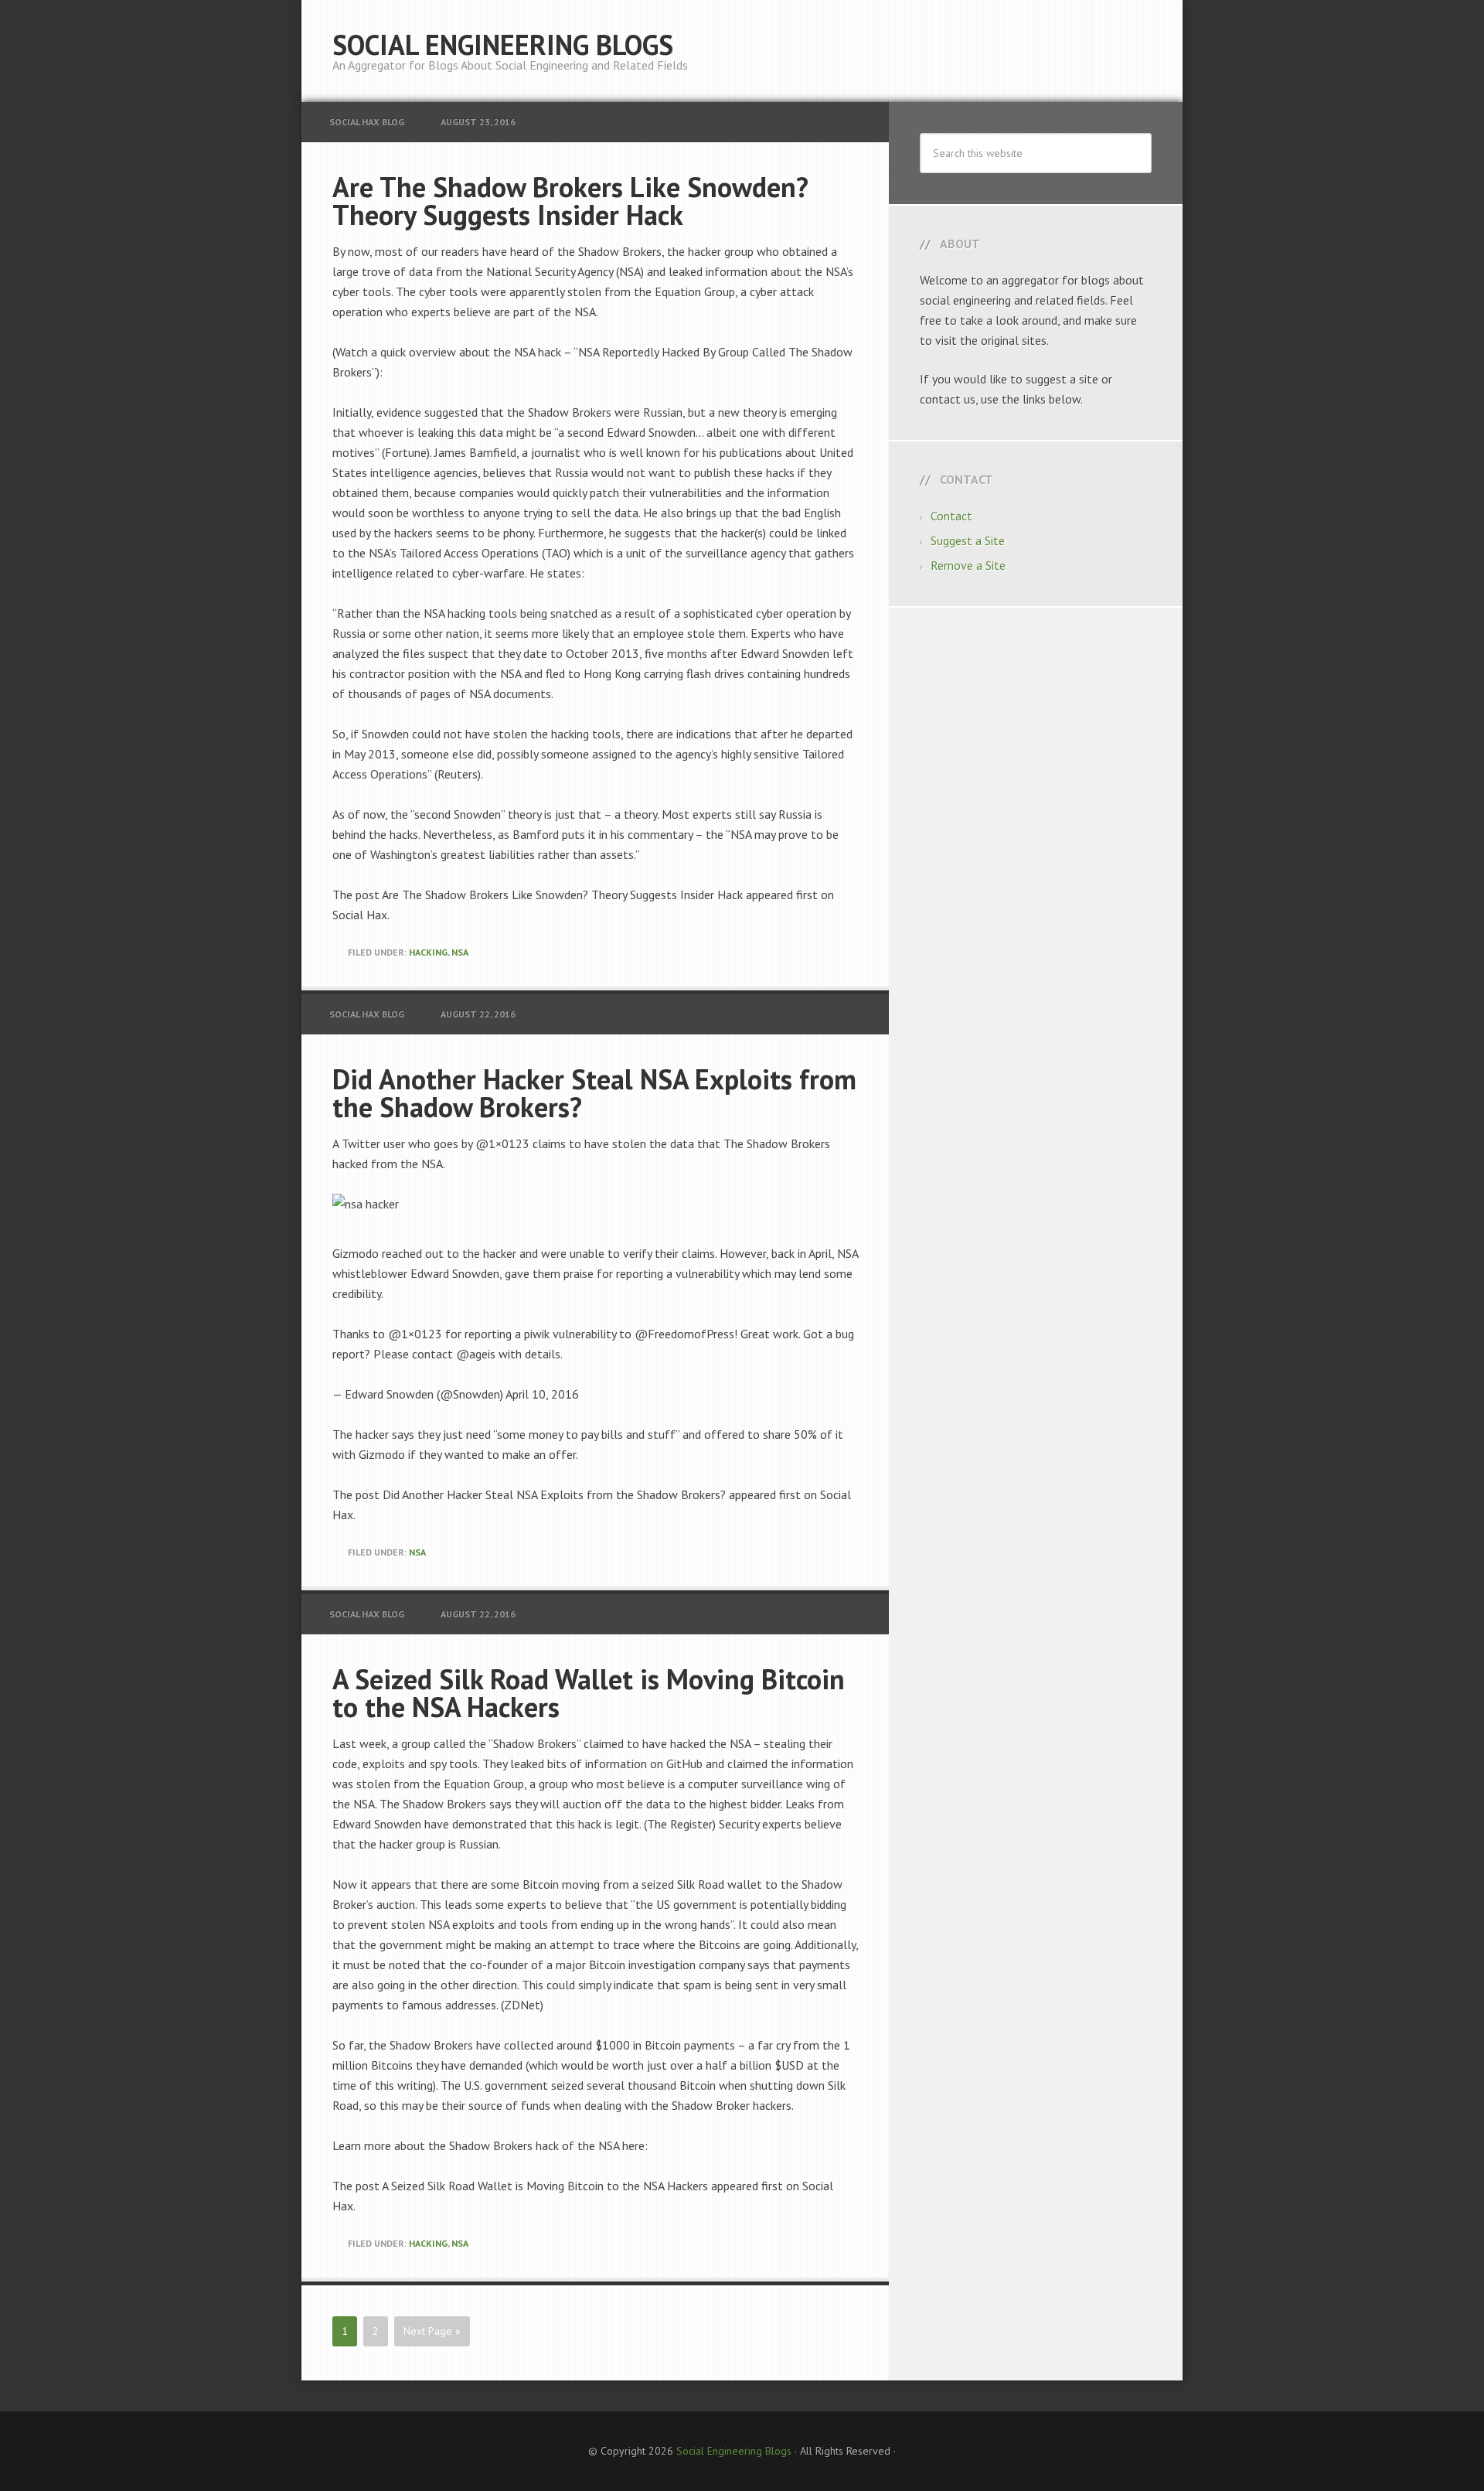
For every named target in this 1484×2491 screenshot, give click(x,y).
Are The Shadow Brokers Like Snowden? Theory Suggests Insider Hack (570, 201)
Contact (951, 516)
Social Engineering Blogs (503, 44)
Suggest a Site (968, 540)
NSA (460, 952)
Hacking (428, 952)
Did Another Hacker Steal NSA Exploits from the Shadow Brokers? (594, 1093)
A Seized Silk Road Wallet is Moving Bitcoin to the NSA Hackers (589, 1693)
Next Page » (432, 2331)
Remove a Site (968, 565)
